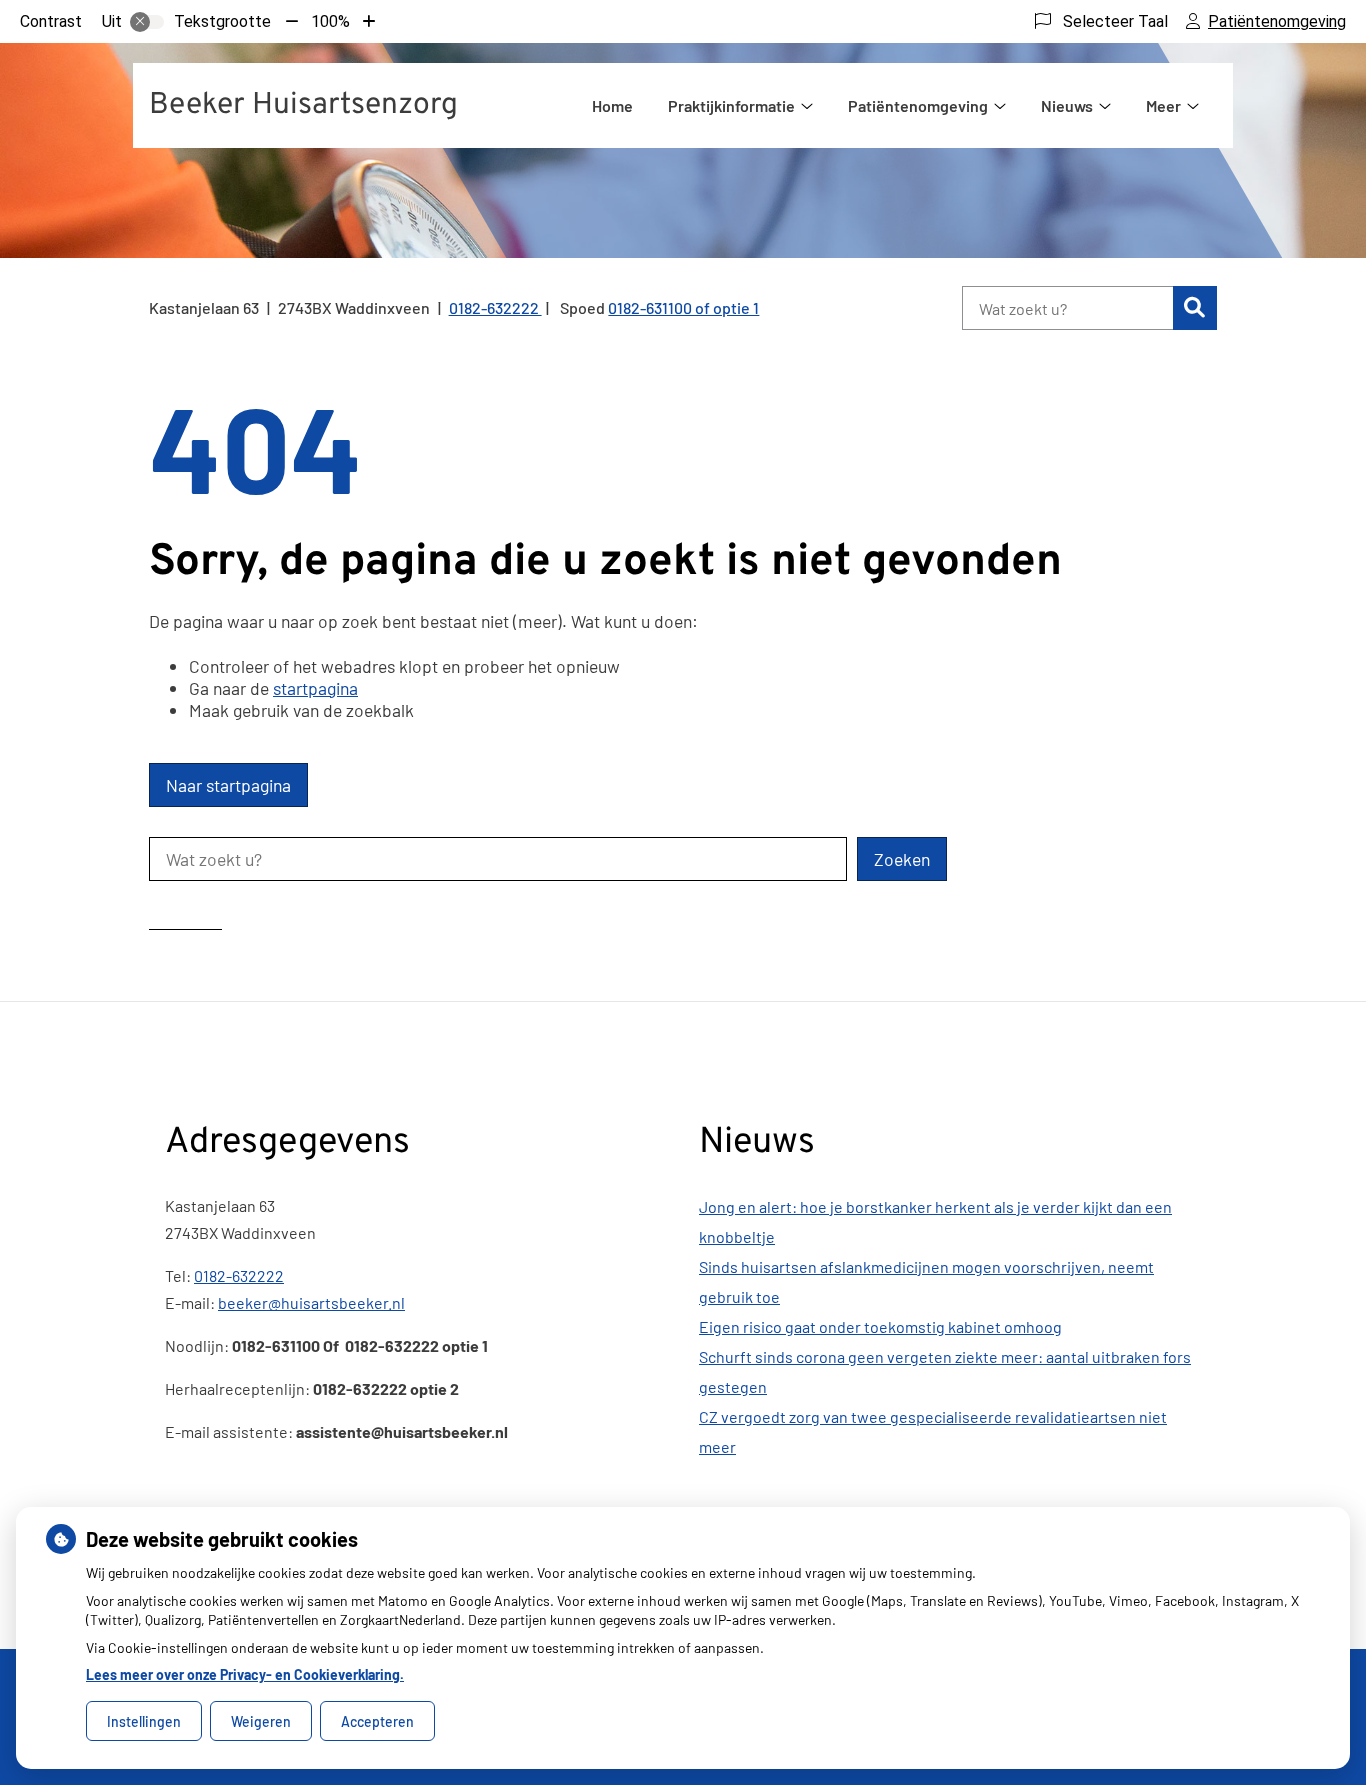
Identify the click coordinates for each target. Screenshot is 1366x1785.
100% (330, 21)
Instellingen (144, 1721)
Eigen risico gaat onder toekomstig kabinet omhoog (880, 1326)
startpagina (315, 688)
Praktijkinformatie (731, 105)
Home (612, 105)
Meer (1163, 105)
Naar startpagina (228, 785)
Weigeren (261, 1721)
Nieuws (1067, 105)
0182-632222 (239, 1275)
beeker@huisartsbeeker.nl (311, 1302)
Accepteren (377, 1721)
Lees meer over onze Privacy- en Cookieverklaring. (245, 1674)
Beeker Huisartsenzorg (303, 105)
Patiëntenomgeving (918, 105)
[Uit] (147, 22)
